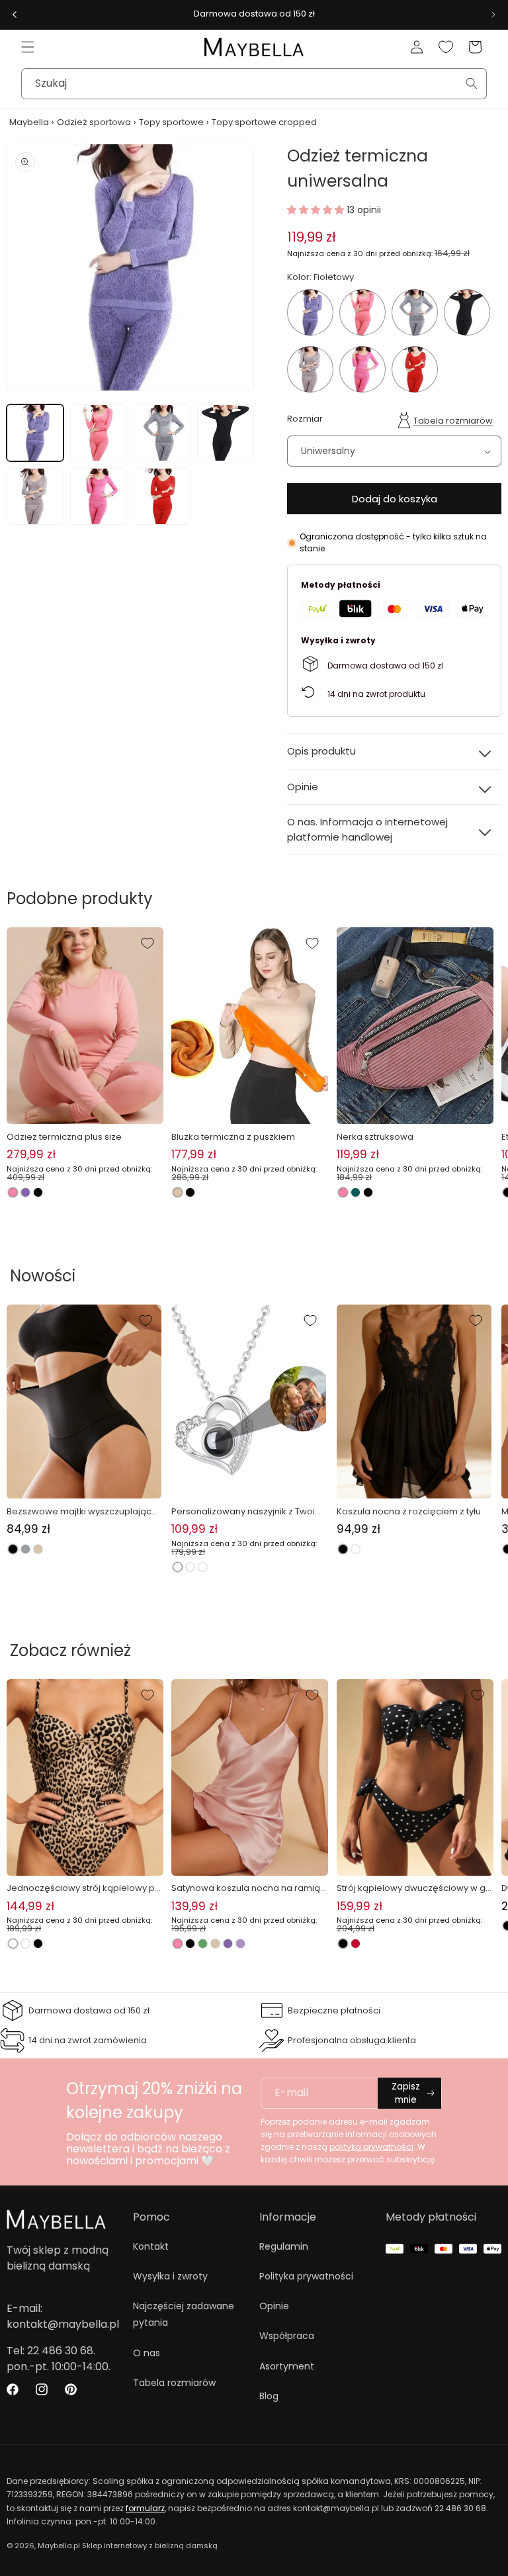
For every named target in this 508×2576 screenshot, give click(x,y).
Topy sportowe (171, 122)
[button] (28, 47)
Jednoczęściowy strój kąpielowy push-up (83, 1888)
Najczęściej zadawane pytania (184, 2314)
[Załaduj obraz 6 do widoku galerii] (99, 496)
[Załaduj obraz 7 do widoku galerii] (162, 496)
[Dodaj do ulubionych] (148, 943)
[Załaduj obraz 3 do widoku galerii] (162, 433)
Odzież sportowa (94, 122)
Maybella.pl (59, 2546)
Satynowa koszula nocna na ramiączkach (248, 1888)
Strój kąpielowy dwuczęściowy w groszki (413, 1888)
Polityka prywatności (306, 2276)
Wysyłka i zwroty (170, 2276)
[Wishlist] (446, 47)
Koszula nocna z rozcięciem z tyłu (409, 1511)
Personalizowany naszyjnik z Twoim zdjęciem (247, 1512)
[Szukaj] (472, 83)
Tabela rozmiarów (453, 421)
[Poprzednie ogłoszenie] (15, 15)
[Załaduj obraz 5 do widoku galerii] (35, 496)
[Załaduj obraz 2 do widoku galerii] (99, 433)
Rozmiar (305, 419)
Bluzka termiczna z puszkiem (233, 1137)
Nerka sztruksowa (375, 1137)
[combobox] (254, 84)
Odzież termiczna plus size (64, 1137)
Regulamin (284, 2246)
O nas (147, 2353)
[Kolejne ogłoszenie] (493, 15)
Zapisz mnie (406, 2093)
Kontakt (151, 2246)
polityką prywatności (371, 2147)
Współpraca (287, 2336)
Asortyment (287, 2366)
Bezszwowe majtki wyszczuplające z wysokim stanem (82, 1512)
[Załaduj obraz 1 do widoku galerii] (35, 433)
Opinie (274, 2306)
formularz (145, 2508)
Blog (269, 2396)
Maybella (29, 122)
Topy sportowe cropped (264, 122)
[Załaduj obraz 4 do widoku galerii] (226, 433)
